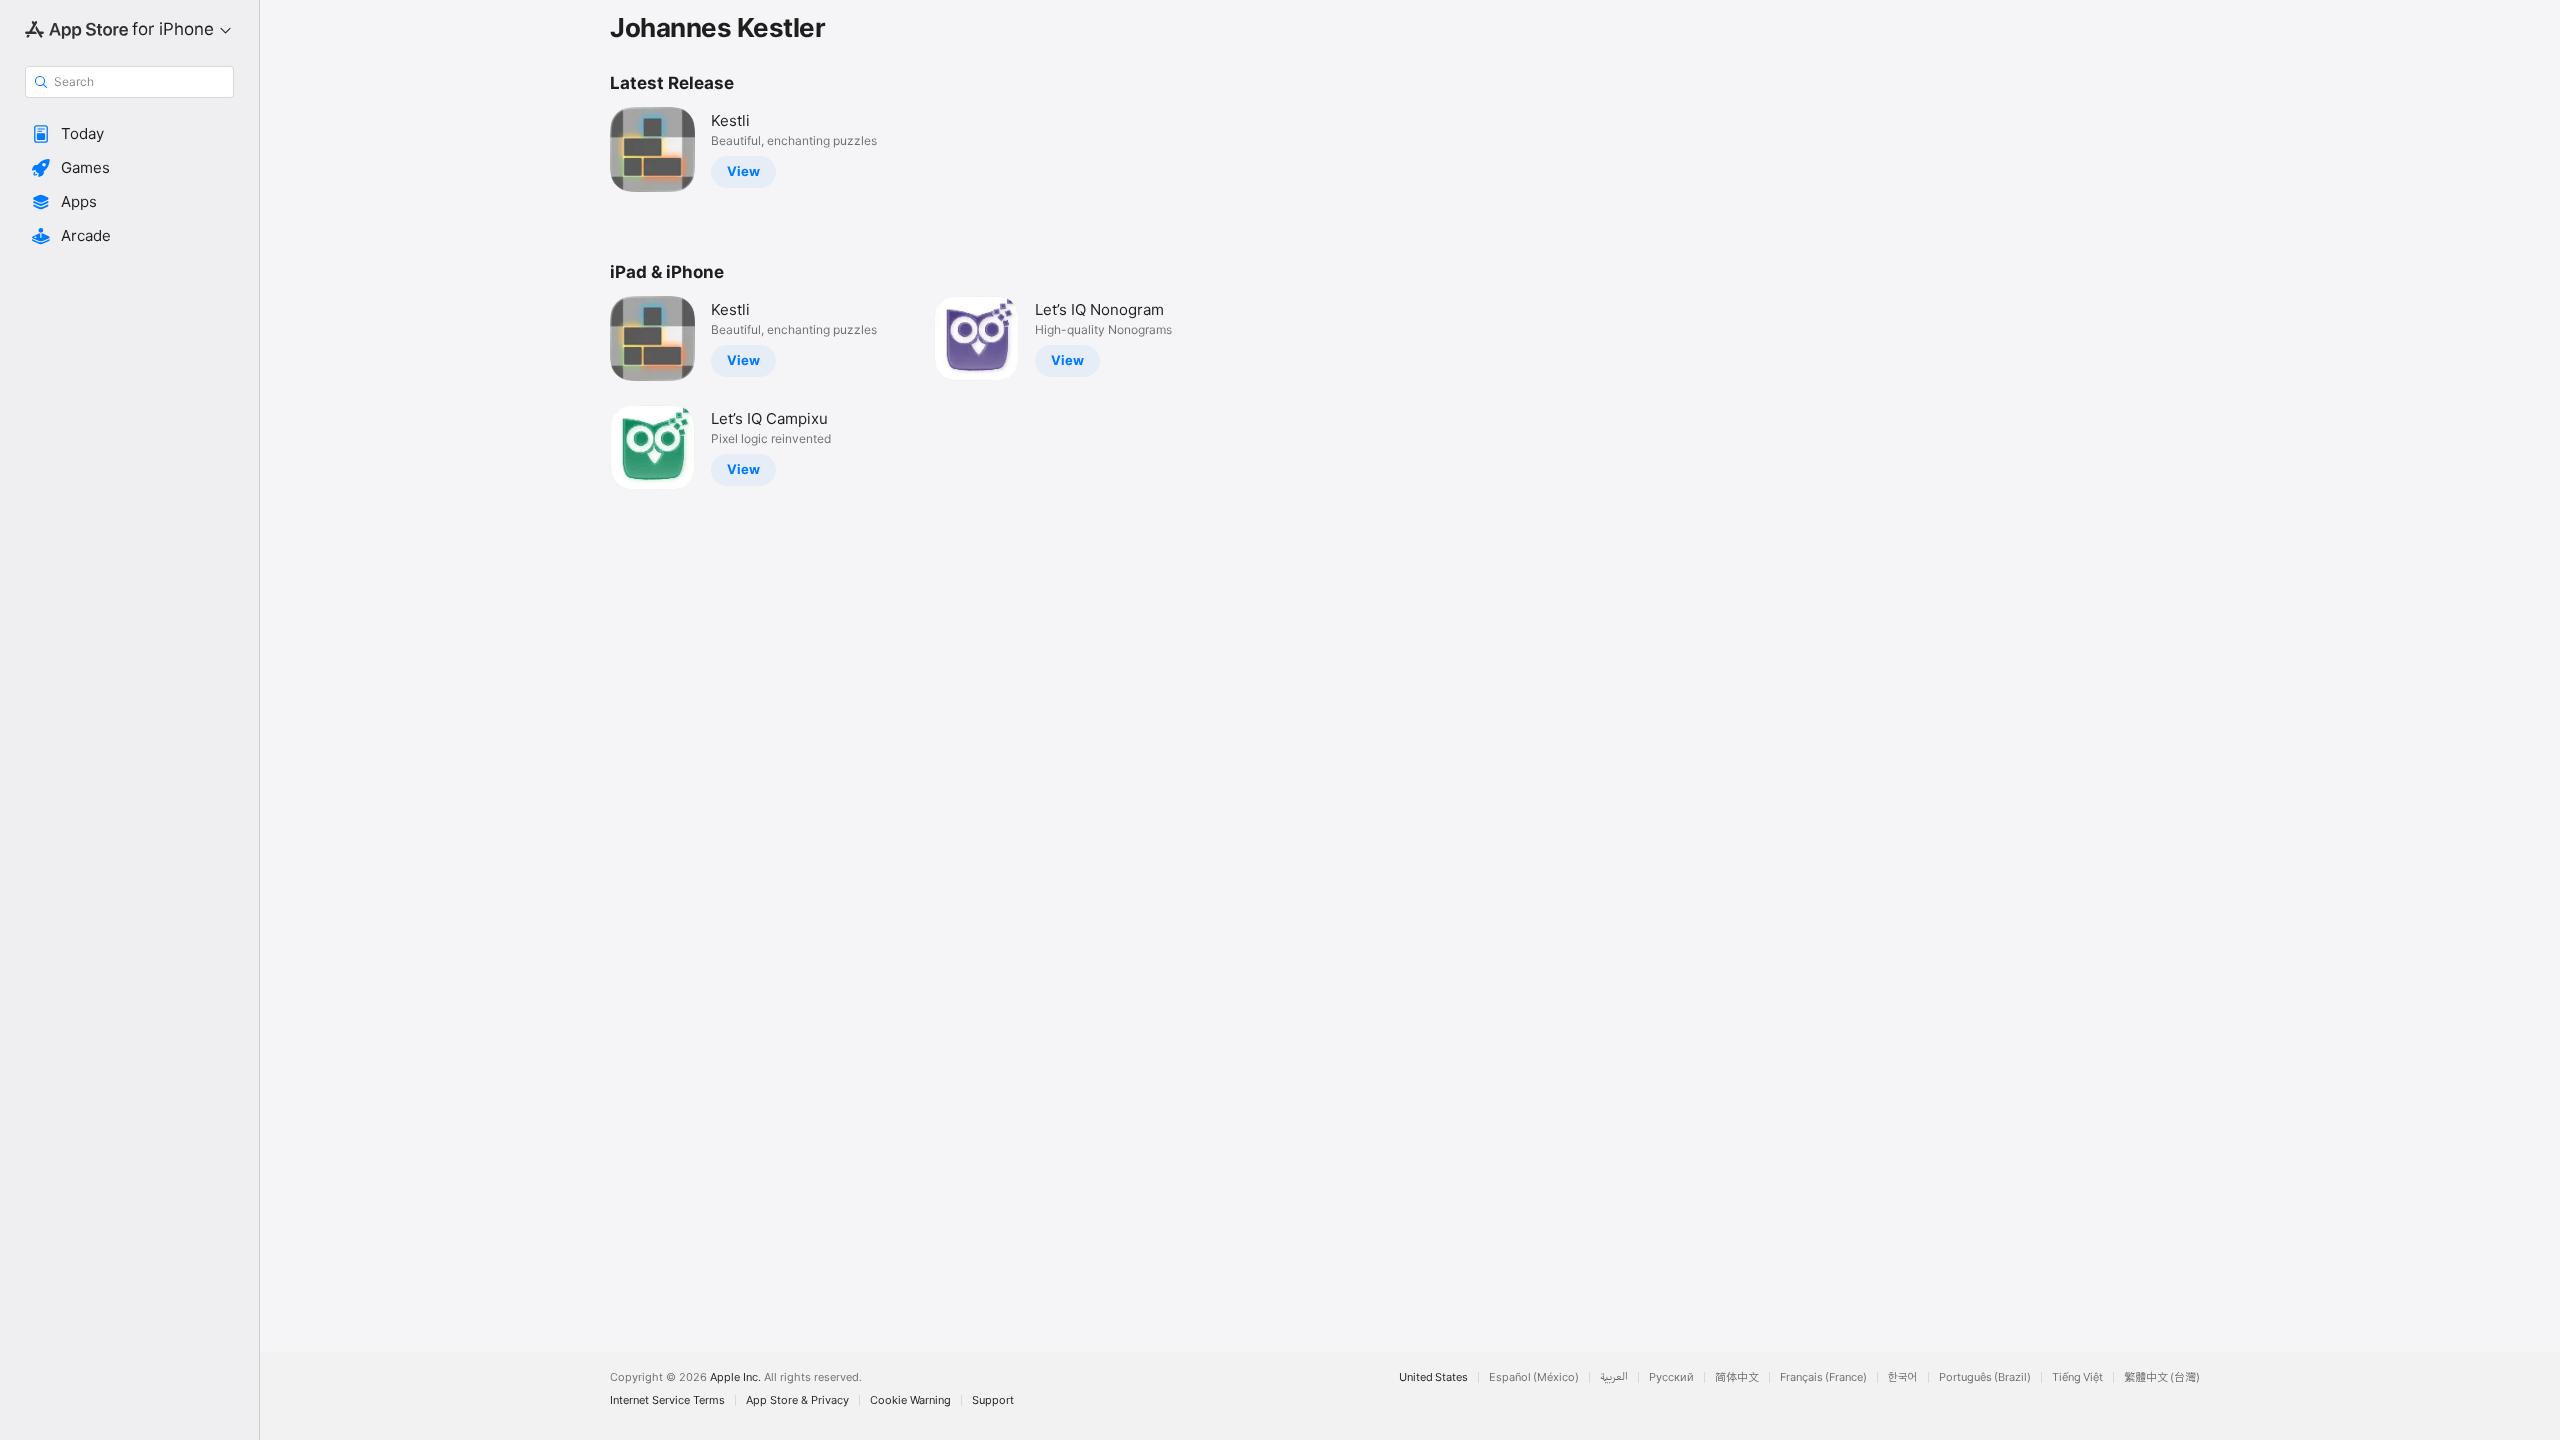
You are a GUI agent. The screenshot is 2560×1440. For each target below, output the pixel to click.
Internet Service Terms (667, 1400)
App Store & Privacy (797, 1400)
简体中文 (1737, 1377)
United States (1433, 1377)
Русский (1671, 1377)
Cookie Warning (910, 1400)
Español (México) (1534, 1377)
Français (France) (1823, 1377)
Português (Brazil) (1985, 1377)
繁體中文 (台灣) (2162, 1377)
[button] (129, 134)
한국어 (1903, 1377)
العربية (1614, 1377)
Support (993, 1400)
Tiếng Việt (2077, 1377)
